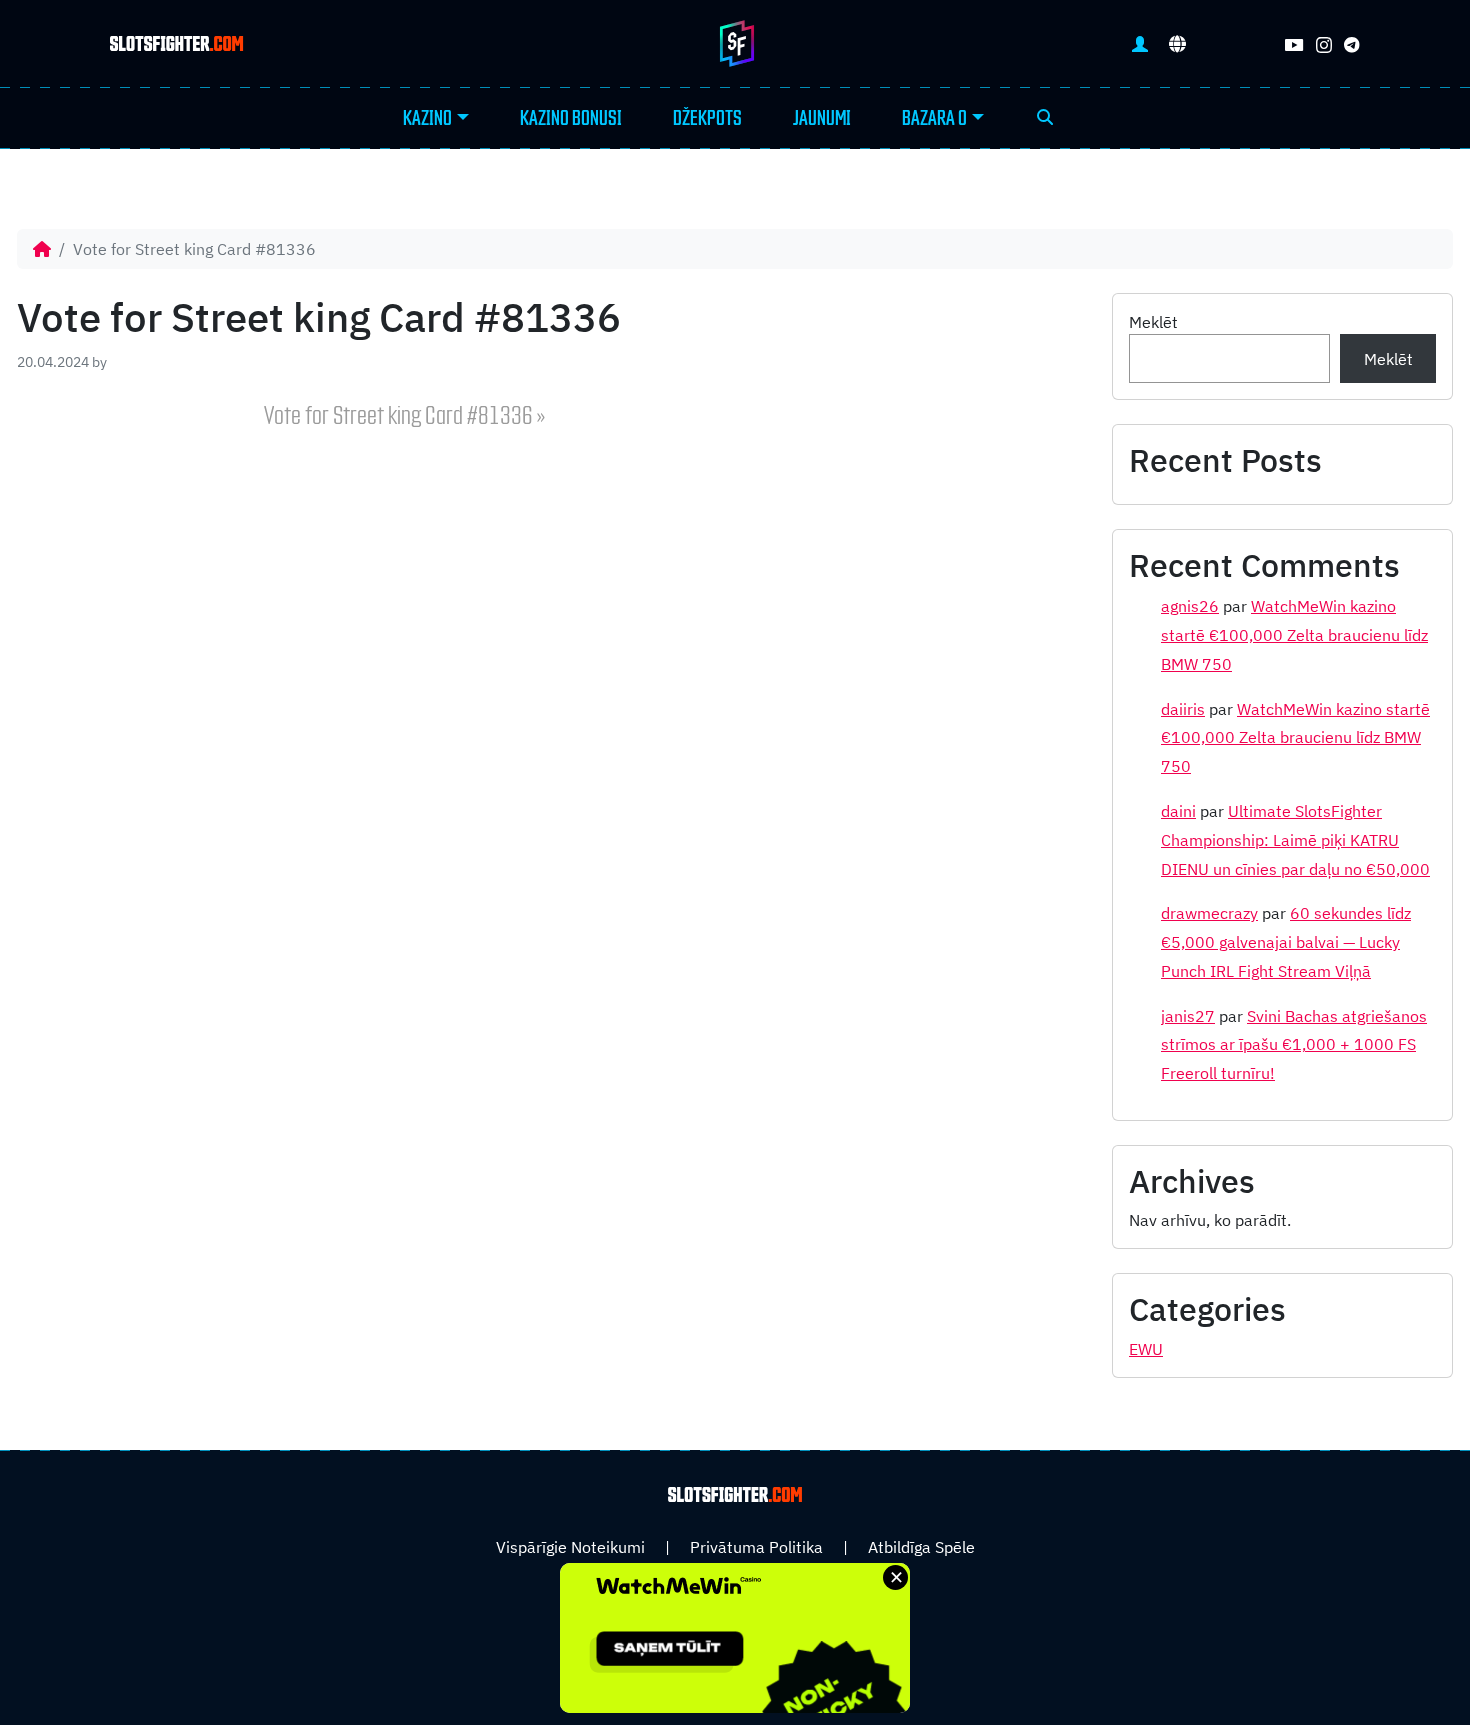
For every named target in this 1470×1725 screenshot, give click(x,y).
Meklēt (1153, 322)
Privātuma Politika (756, 1547)
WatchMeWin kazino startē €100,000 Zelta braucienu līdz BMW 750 (1294, 635)
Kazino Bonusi (571, 119)
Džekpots (707, 119)
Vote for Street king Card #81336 (398, 417)
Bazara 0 (934, 119)
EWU (1146, 1349)
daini (1178, 811)
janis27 (1188, 1016)
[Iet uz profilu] (1140, 43)
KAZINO (427, 119)
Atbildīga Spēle (921, 1547)
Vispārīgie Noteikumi (570, 1547)
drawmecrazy (1209, 913)
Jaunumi (822, 119)
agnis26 (1190, 606)
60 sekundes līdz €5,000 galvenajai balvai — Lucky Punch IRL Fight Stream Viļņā (1286, 942)
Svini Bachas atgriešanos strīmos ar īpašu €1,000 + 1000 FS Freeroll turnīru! (1294, 1045)
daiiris (1183, 709)
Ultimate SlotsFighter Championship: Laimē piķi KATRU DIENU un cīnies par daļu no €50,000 (1295, 840)
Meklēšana (1045, 119)
